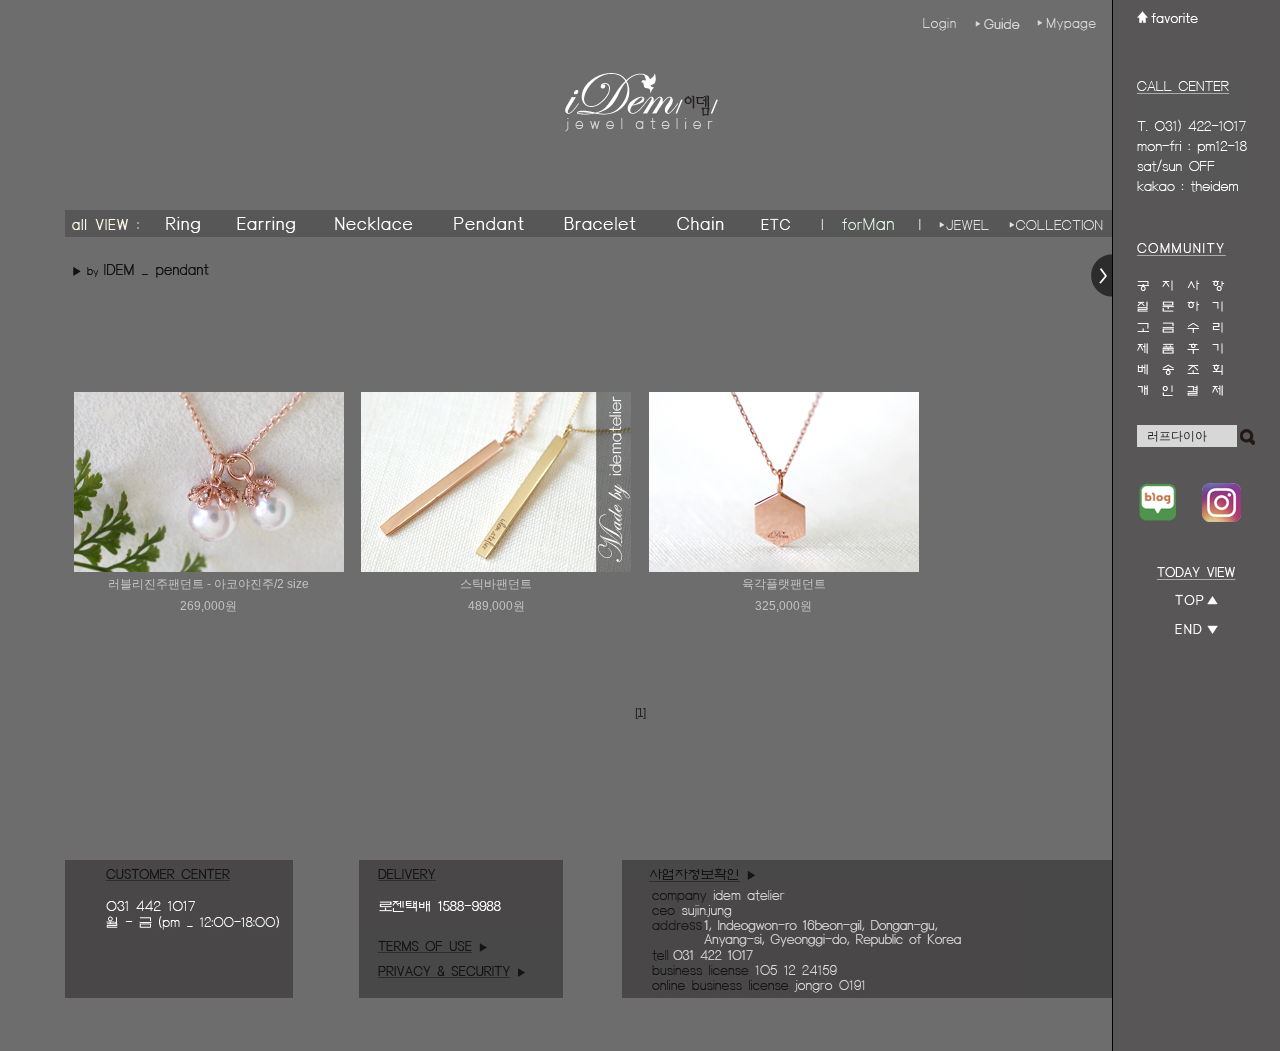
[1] (640, 713)
